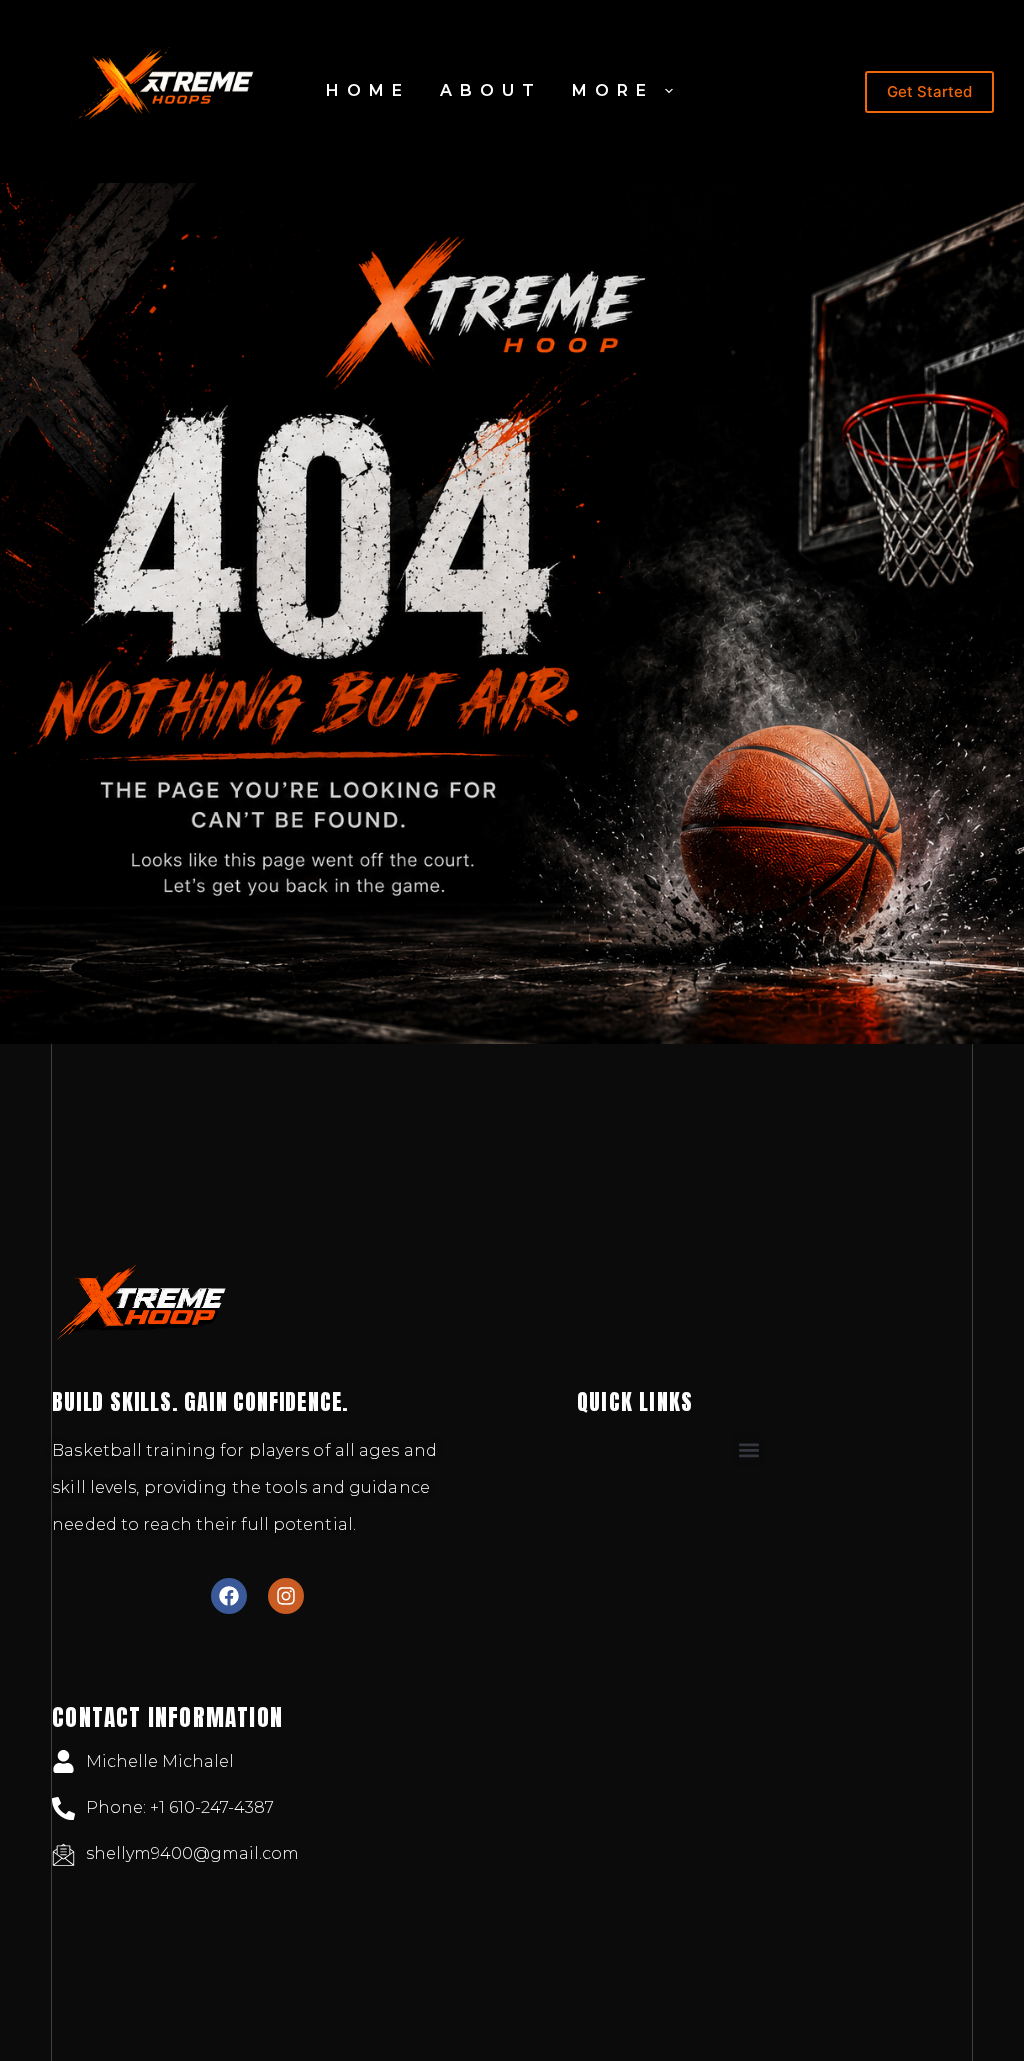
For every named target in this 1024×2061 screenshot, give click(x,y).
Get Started (929, 91)
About (491, 90)
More (613, 90)
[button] (749, 1449)
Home (368, 90)
